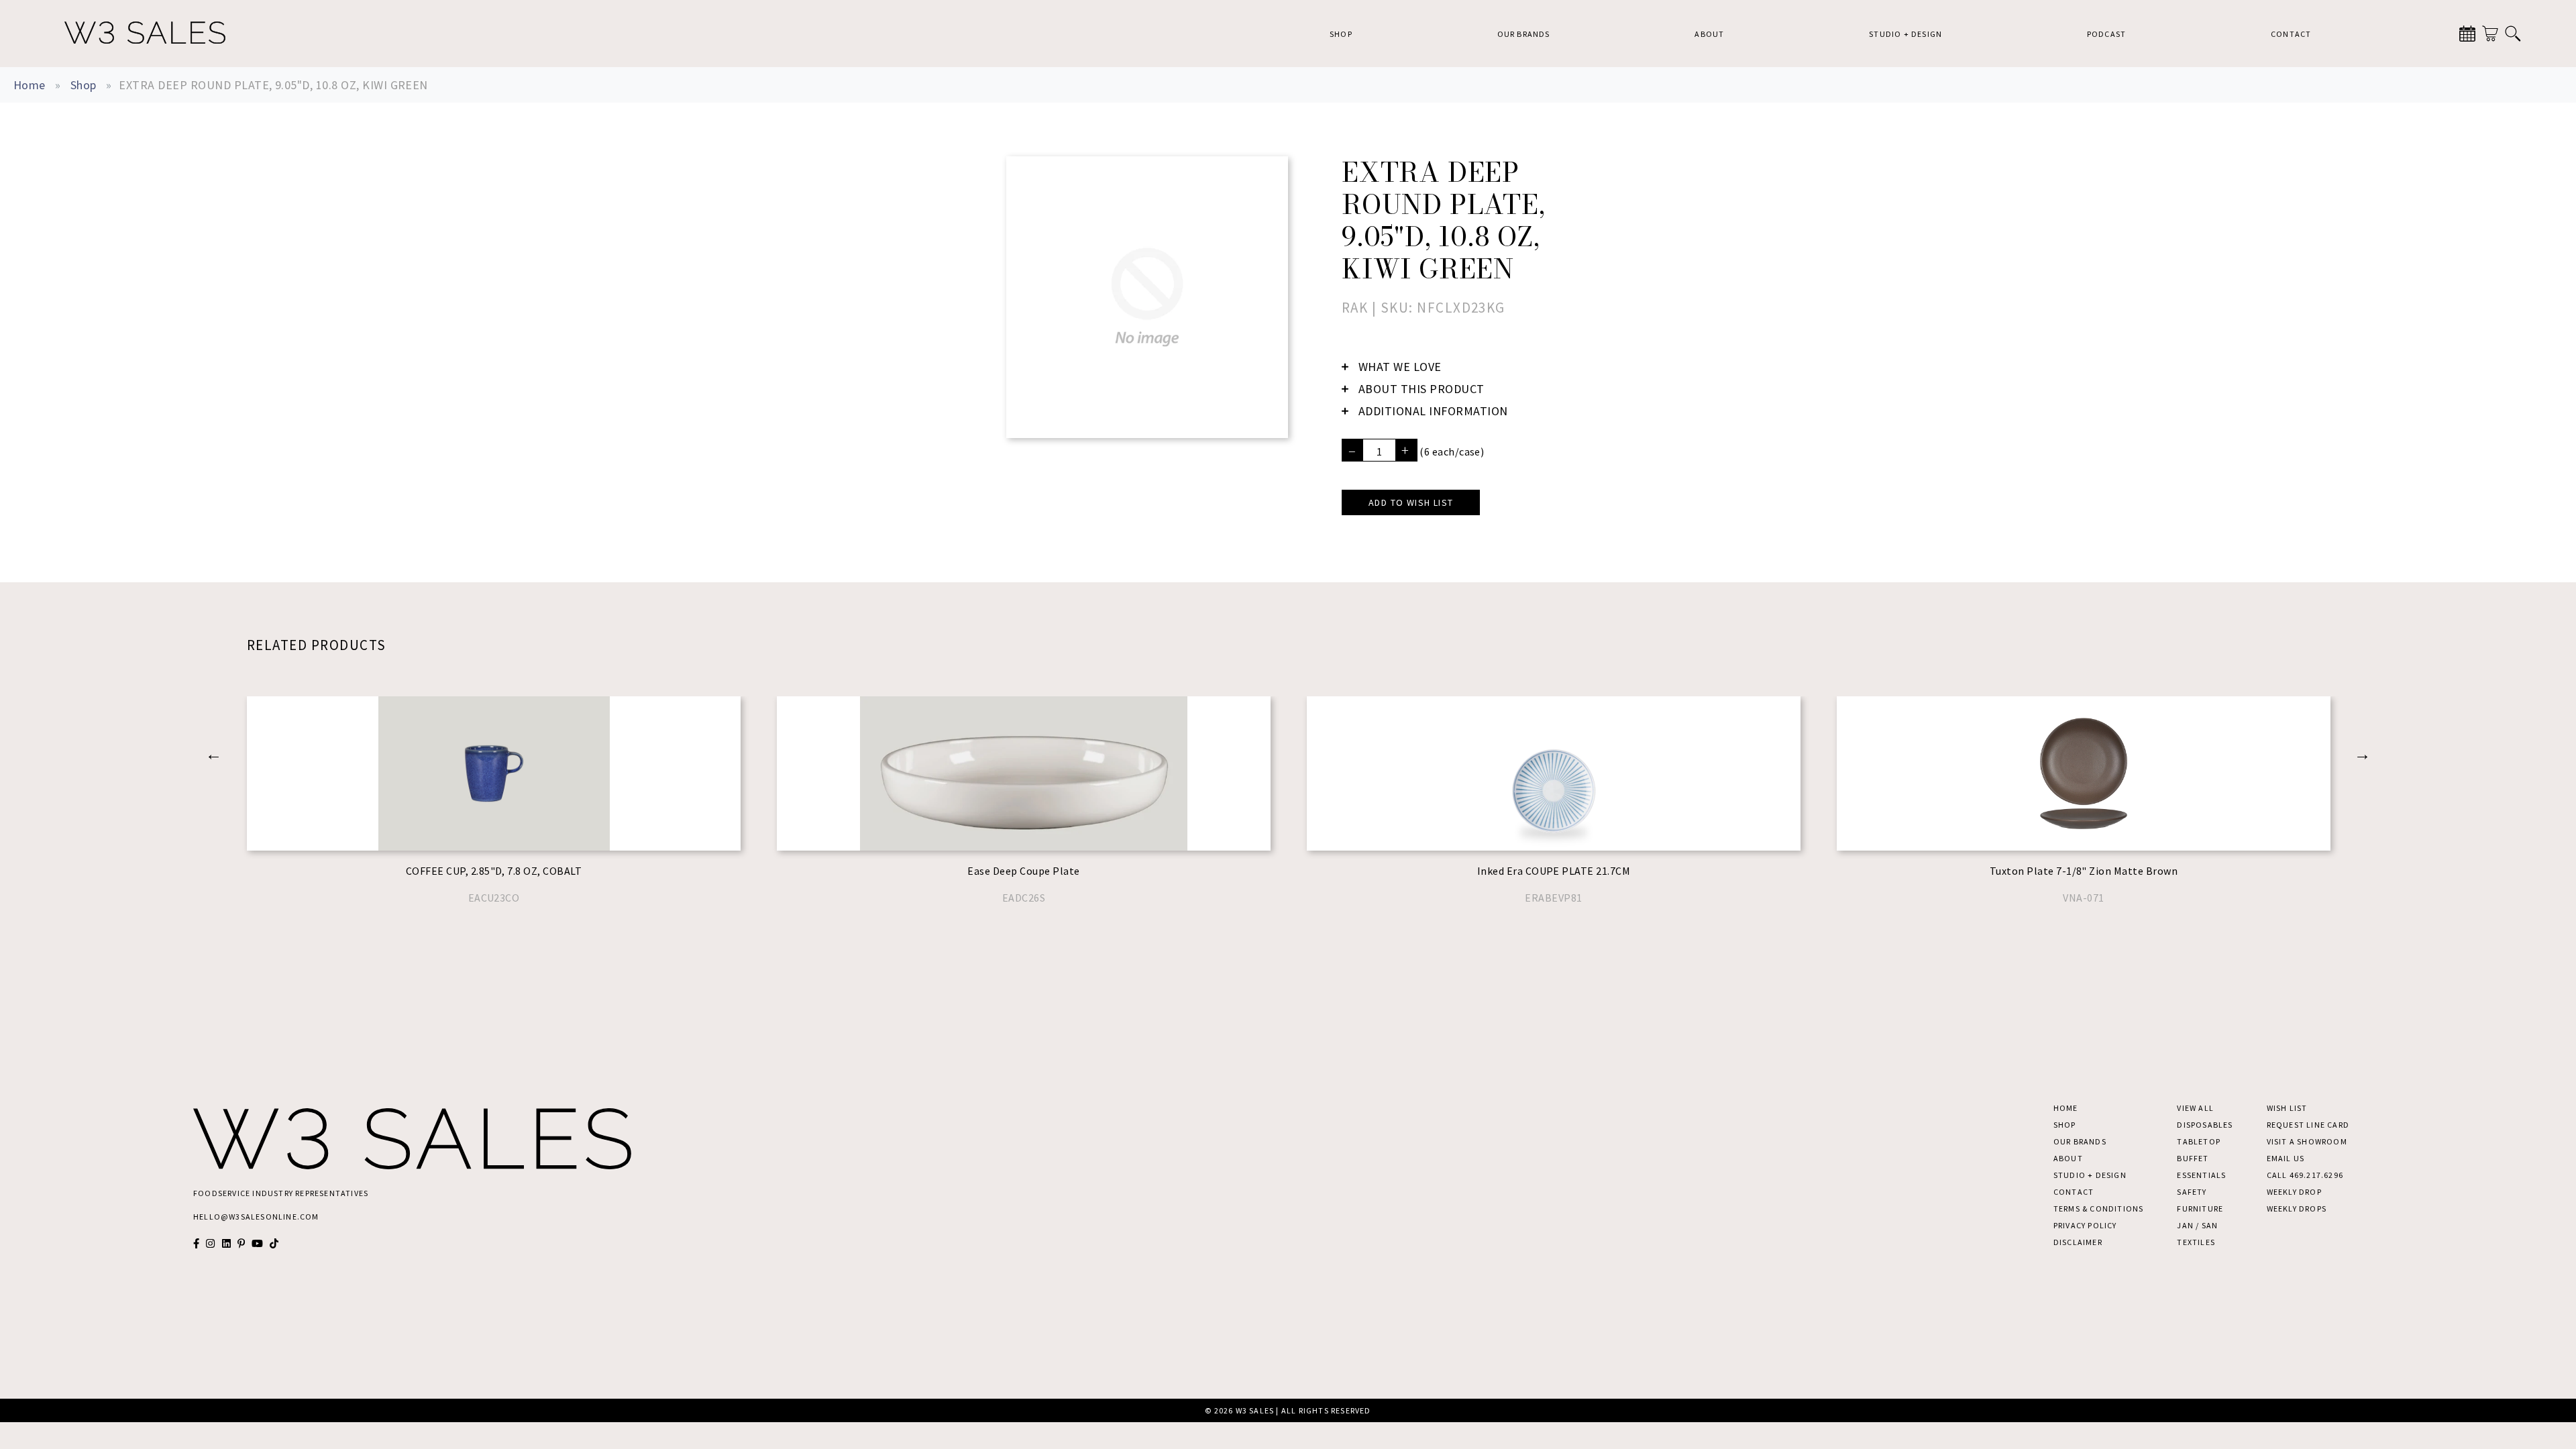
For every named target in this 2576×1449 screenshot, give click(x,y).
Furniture (2200, 1209)
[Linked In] (226, 1243)
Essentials (2201, 1175)
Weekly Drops (2297, 1209)
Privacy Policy (2085, 1225)
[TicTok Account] (274, 1243)
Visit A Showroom (2307, 1141)
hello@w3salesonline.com (256, 1217)
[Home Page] (145, 34)
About (1709, 34)
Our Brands (1524, 34)
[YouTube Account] (257, 1243)
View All (2195, 1108)
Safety (2192, 1192)
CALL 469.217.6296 (2305, 1175)
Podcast (2106, 34)
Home (30, 85)
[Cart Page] (2490, 34)
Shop (1341, 34)
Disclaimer (2078, 1242)
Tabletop (2199, 1141)
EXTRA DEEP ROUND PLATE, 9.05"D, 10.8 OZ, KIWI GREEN (273, 85)
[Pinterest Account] (241, 1243)
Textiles (2196, 1242)
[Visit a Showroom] (2467, 34)
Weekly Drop (2294, 1192)
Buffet (2193, 1158)
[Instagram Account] (210, 1243)
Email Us (2286, 1158)
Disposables (2205, 1125)
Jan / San (2197, 1225)
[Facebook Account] (196, 1243)
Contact (2291, 34)
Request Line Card (2308, 1125)
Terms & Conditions (2099, 1209)
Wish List (2287, 1108)
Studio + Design (1906, 34)
